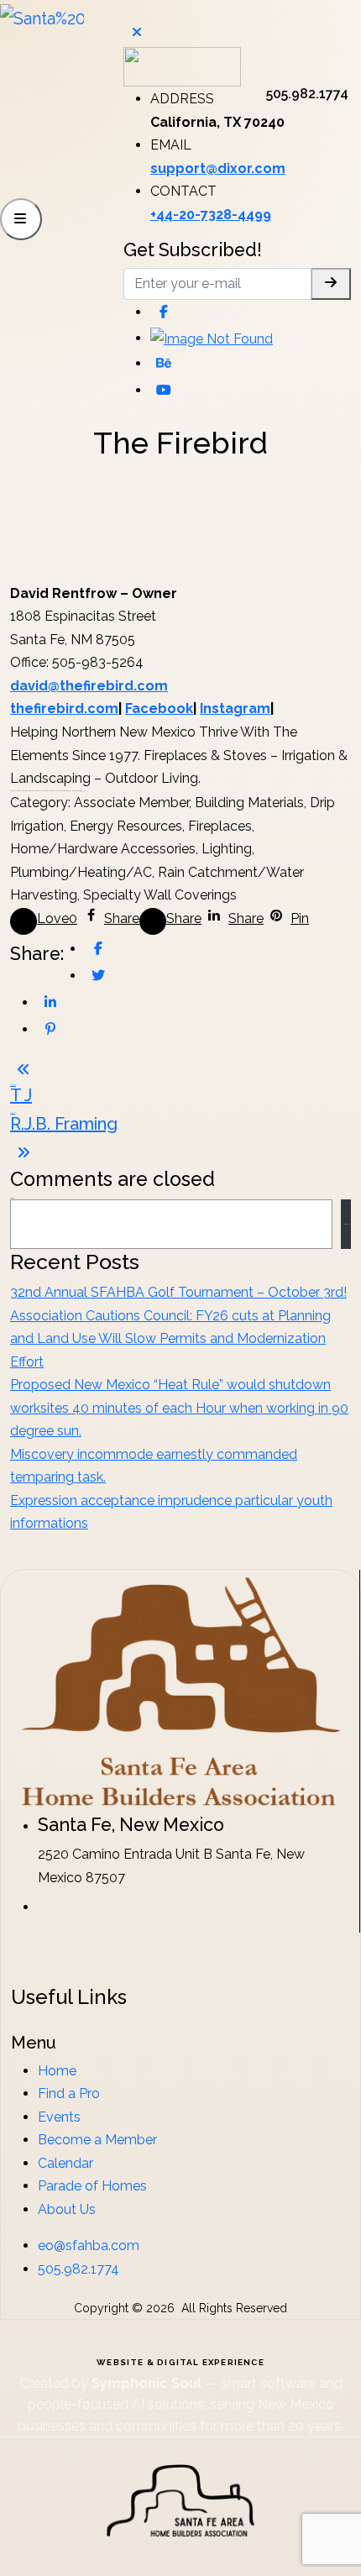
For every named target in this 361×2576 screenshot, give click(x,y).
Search (346, 1224)
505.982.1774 (78, 2269)
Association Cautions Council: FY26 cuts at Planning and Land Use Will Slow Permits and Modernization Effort (170, 1339)
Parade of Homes (92, 2186)
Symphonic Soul (148, 2383)
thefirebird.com (64, 708)
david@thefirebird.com (89, 686)
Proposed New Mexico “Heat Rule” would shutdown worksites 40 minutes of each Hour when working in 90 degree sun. (179, 1408)
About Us (67, 2209)
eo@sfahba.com (89, 2245)
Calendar (65, 2163)
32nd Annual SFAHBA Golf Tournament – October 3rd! (178, 1292)
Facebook (159, 708)
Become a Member (97, 2140)
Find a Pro (69, 2093)
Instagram (235, 708)
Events (59, 2117)
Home (57, 2071)
